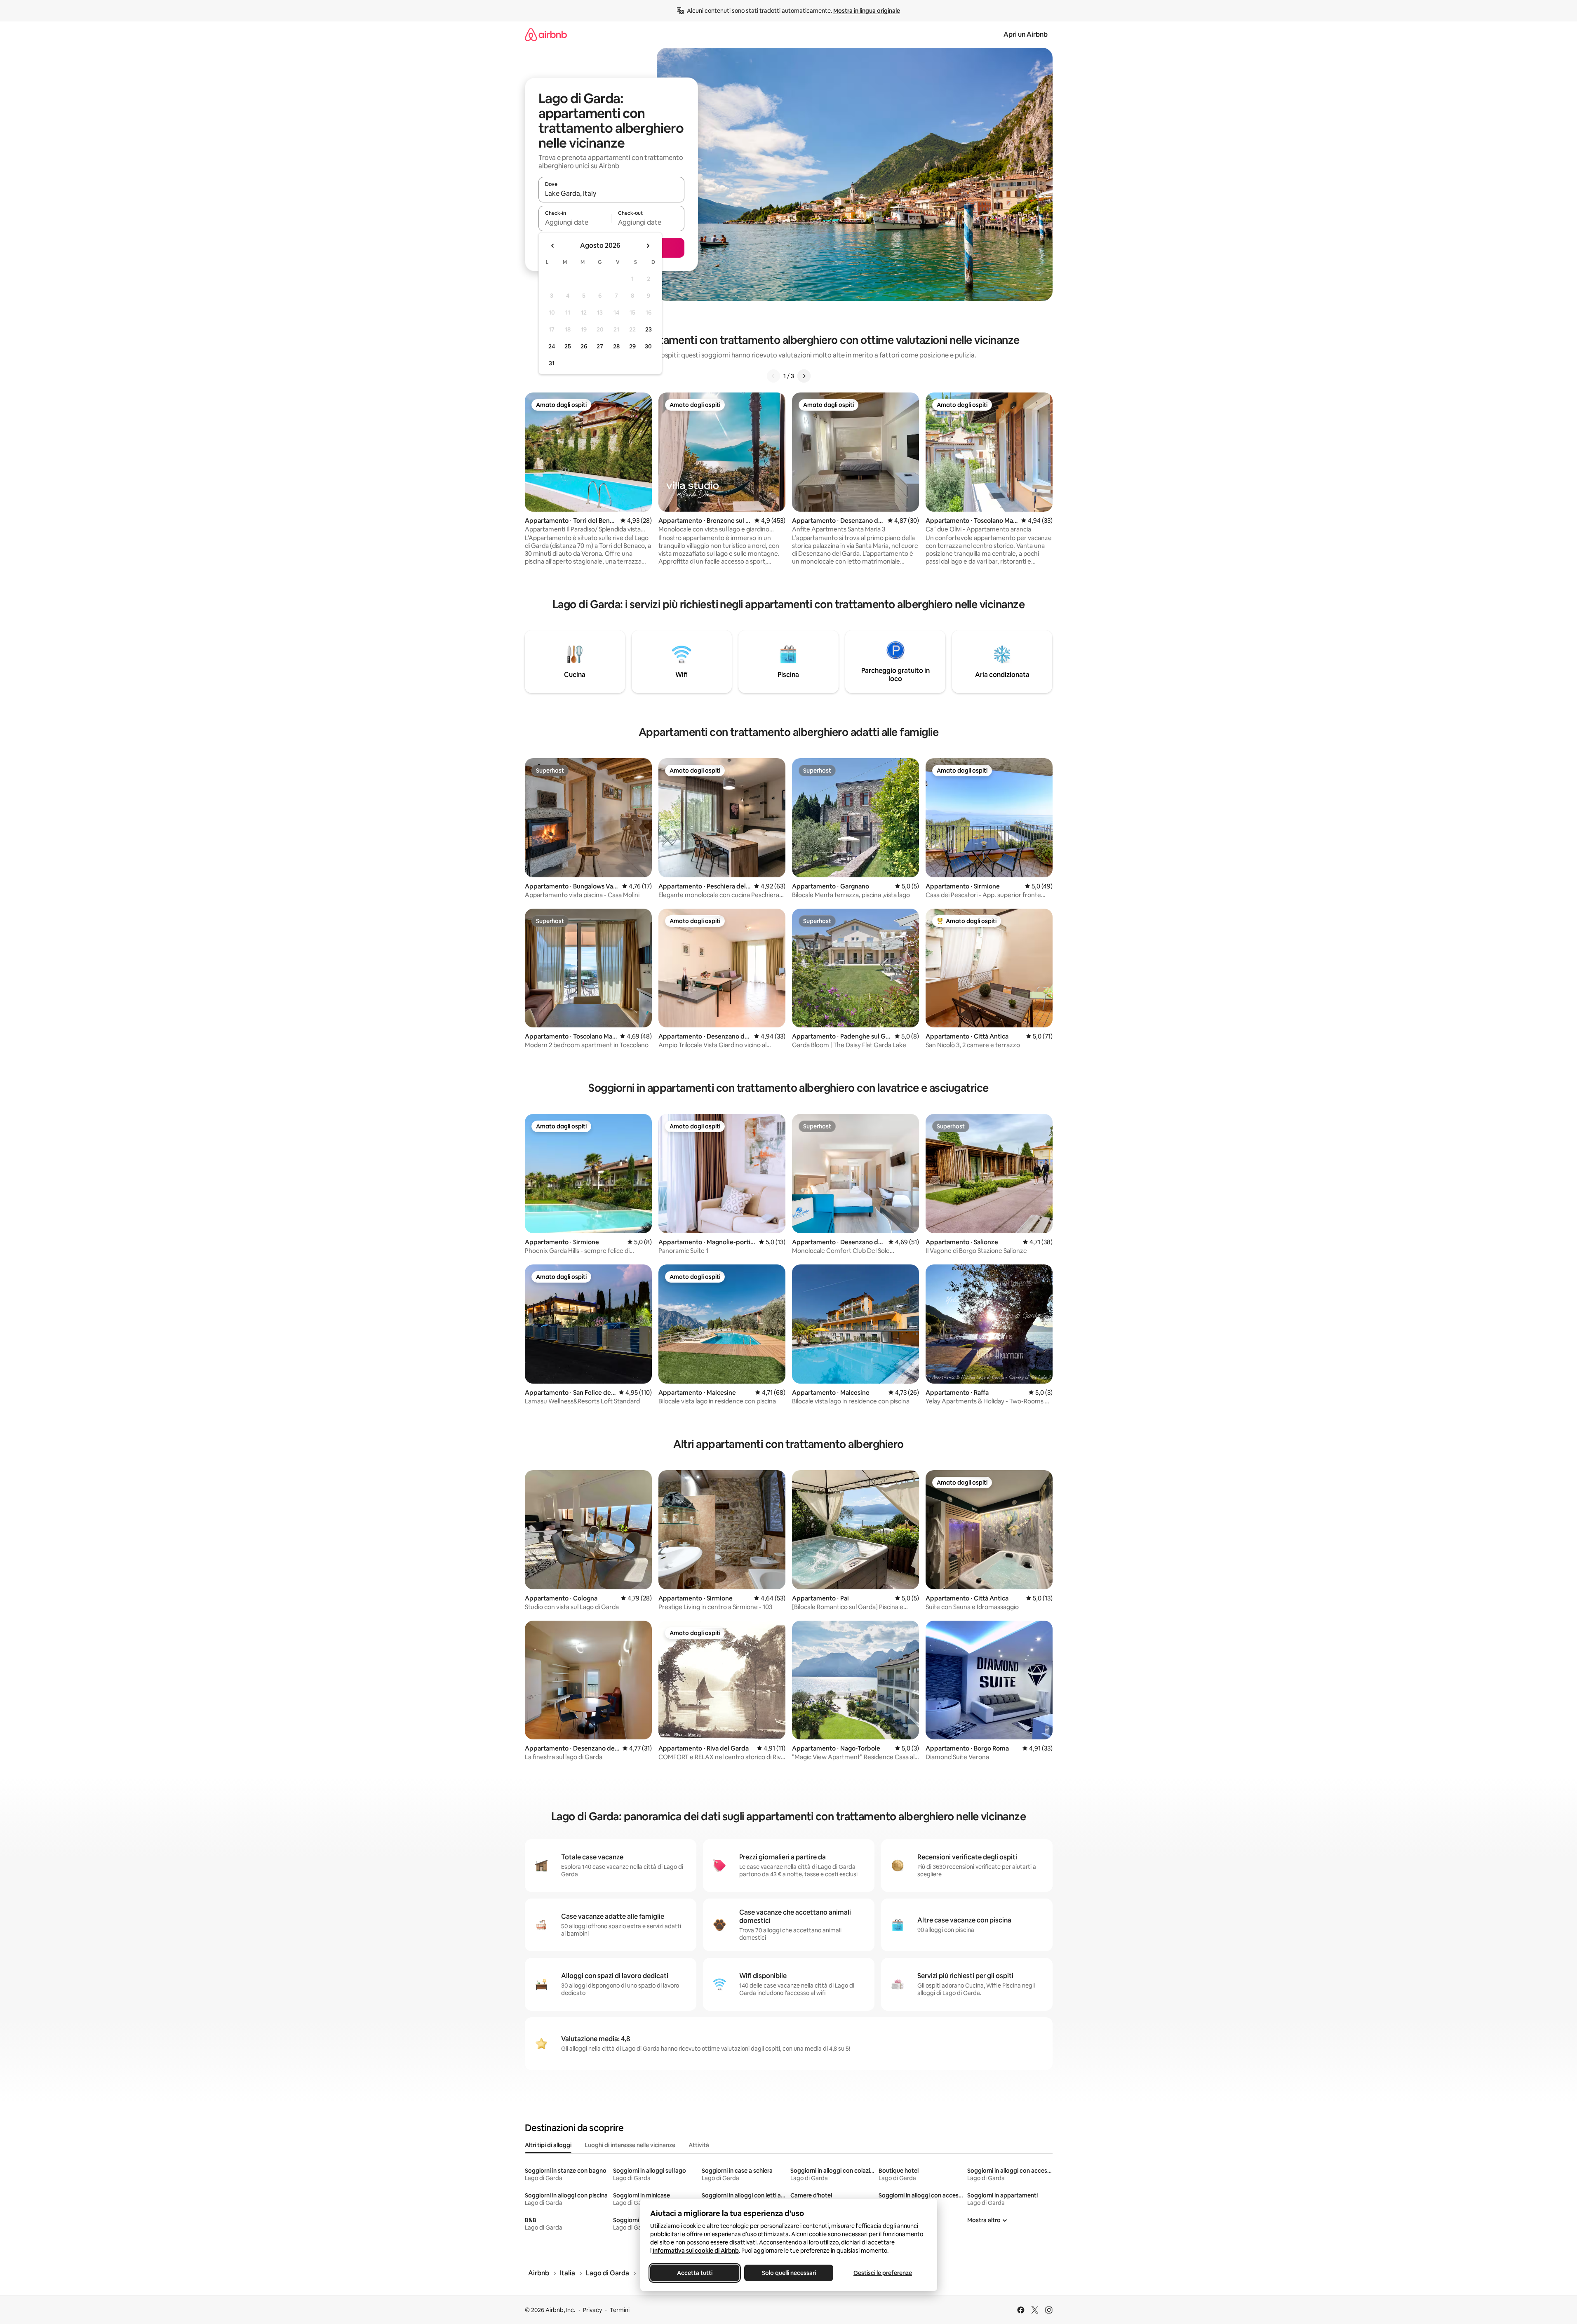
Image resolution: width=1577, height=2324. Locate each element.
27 (600, 346)
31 (552, 363)
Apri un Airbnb (1026, 34)
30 (648, 346)
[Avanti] (804, 376)
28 (616, 346)
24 (552, 346)
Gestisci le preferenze (883, 2273)
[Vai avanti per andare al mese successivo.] (648, 246)
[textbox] (575, 222)
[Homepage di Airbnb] (546, 34)
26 (584, 346)
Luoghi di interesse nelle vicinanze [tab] (630, 2145)
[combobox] (611, 193)
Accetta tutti (695, 2273)
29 (632, 346)
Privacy (592, 2310)
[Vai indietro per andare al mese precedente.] (553, 246)
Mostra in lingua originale (867, 11)
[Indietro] (773, 376)
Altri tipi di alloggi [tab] (548, 2145)
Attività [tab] (699, 2145)
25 (568, 346)
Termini (620, 2310)
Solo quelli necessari (788, 2273)
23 (649, 329)
